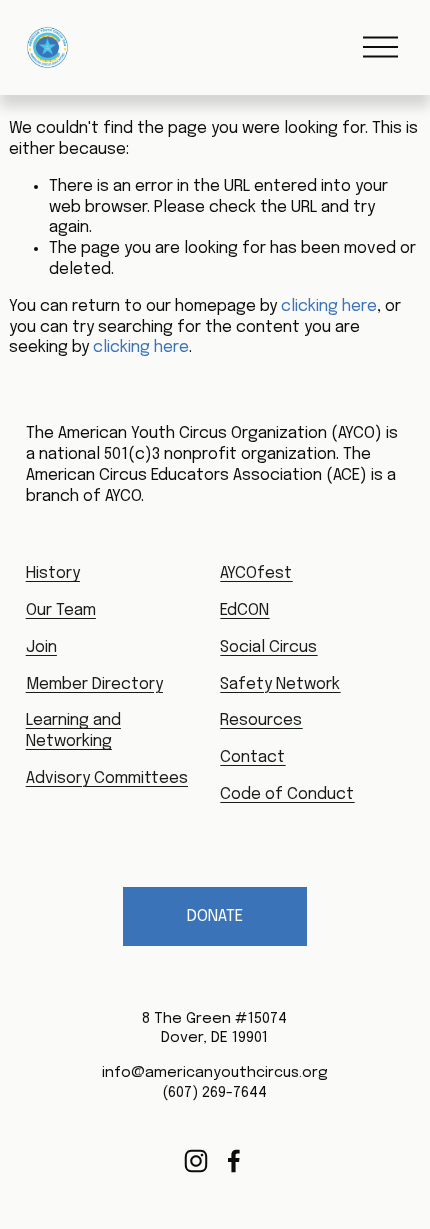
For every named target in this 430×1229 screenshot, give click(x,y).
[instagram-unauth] (196, 1161)
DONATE (215, 916)
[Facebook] (234, 1161)
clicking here (329, 306)
